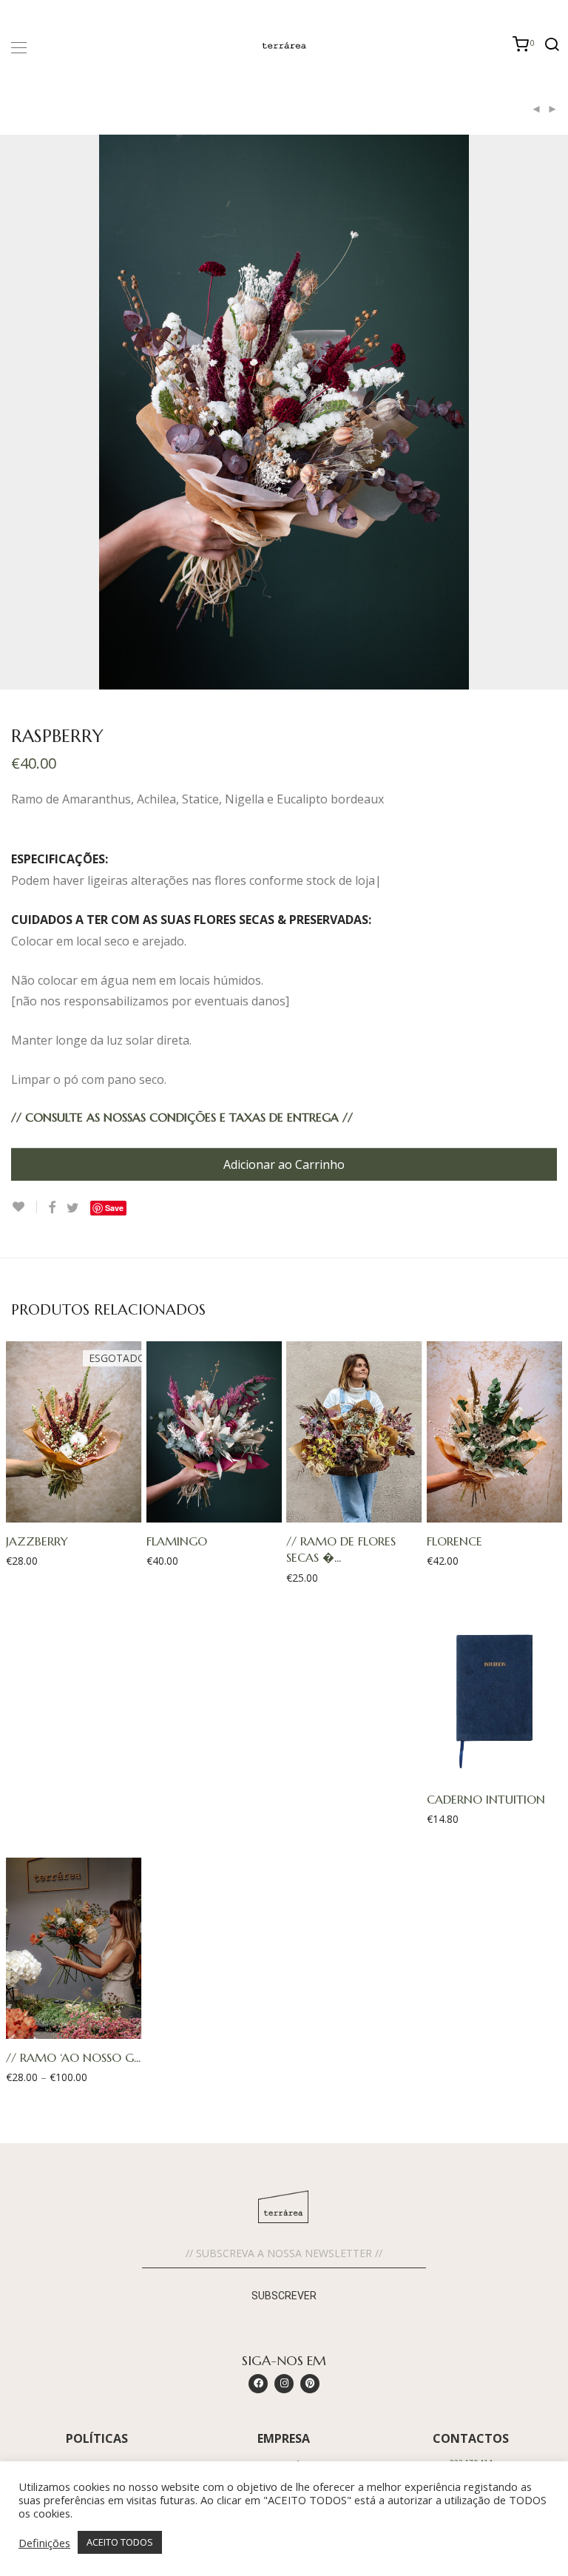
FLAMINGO (177, 1541)
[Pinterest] (310, 2384)
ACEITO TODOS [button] (120, 2542)
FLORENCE (454, 1541)
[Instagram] (284, 2384)
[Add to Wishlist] (24, 1207)
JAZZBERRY (37, 1541)
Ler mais (66, 1511)
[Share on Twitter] (73, 1208)
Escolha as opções (67, 2027)
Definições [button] (44, 2543)
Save (114, 1208)
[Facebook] (258, 2384)
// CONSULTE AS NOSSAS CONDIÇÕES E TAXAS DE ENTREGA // (182, 1117)
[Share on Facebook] (52, 1208)
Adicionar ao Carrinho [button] (207, 1511)
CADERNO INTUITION (486, 1799)
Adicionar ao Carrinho (284, 1164)
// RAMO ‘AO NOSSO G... (73, 2057)
